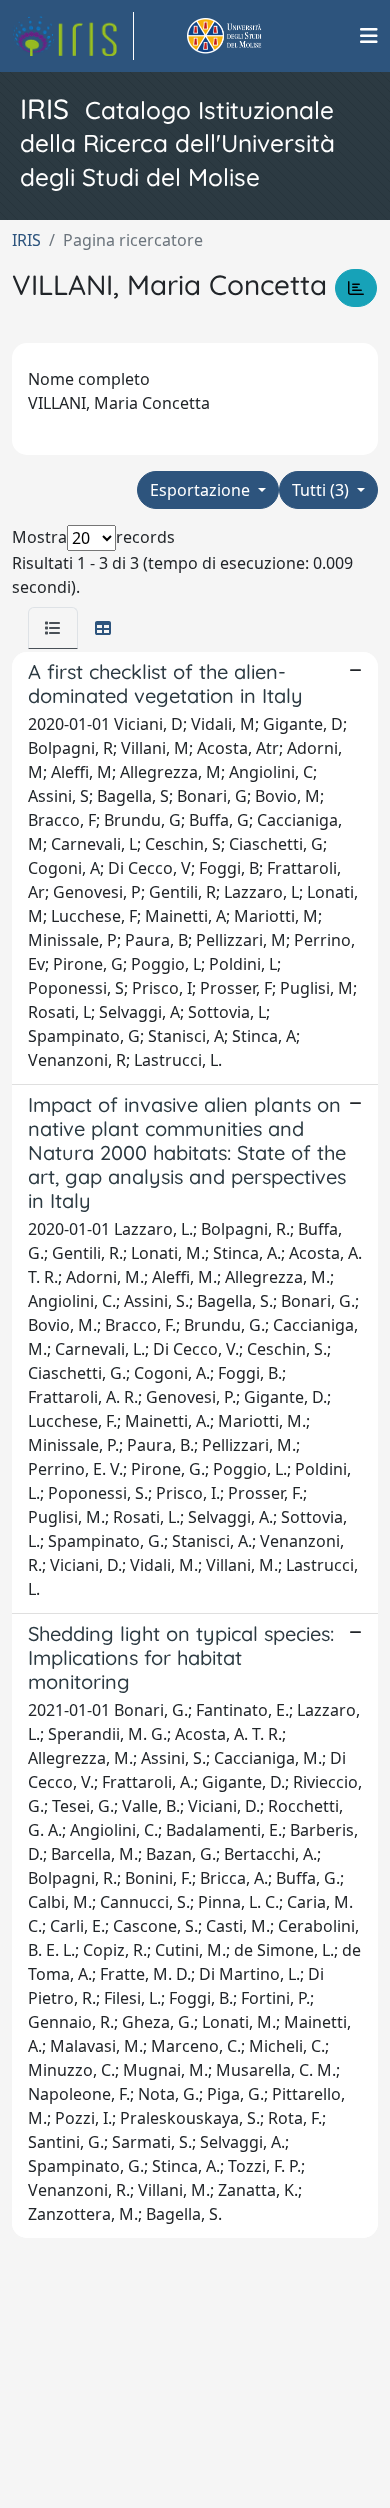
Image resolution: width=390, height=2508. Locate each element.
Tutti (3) (322, 490)
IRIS (26, 240)
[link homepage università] (247, 36)
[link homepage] (73, 36)
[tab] (53, 628)
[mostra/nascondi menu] (369, 36)
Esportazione (202, 490)
